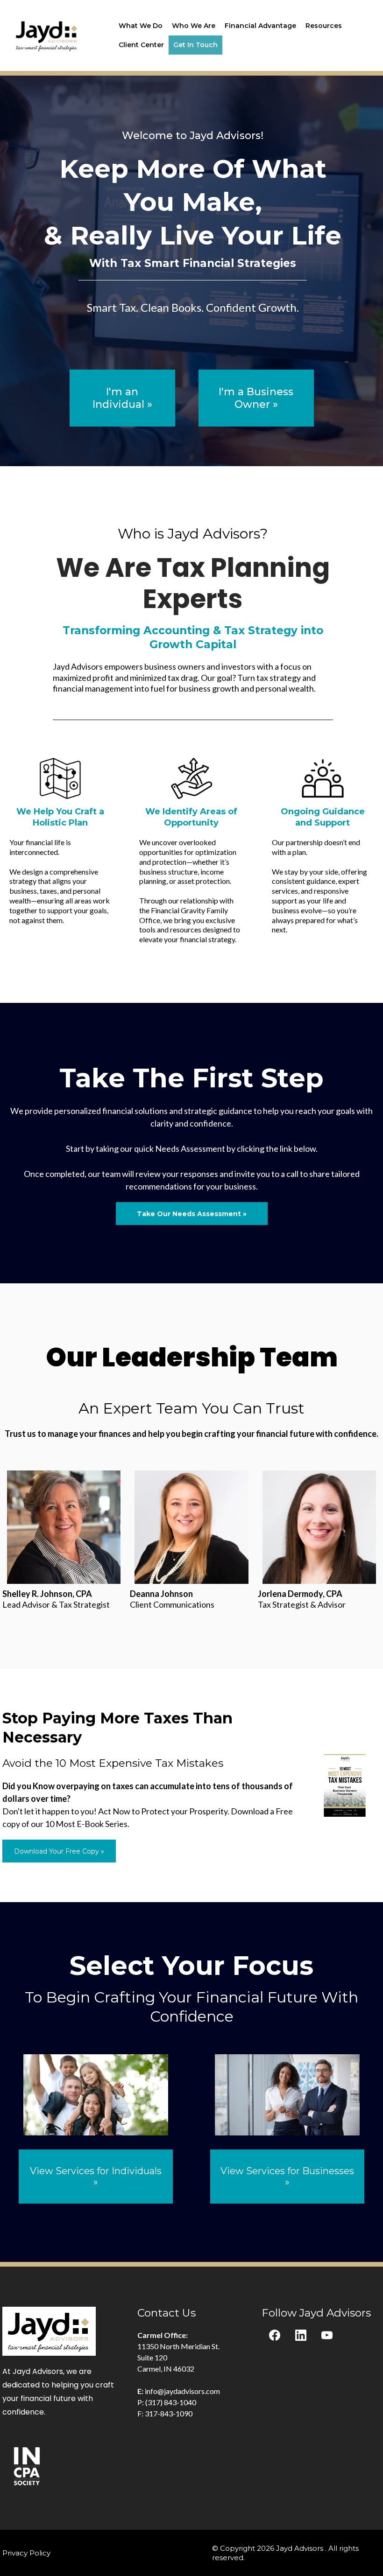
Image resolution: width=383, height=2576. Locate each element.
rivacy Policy (29, 2553)
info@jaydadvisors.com (182, 2391)
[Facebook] (275, 2335)
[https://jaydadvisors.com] (47, 35)
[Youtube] (327, 2335)
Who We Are (194, 26)
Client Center (141, 45)
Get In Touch (195, 45)
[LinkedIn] (301, 2335)
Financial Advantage (260, 26)
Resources (324, 26)
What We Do (141, 26)
